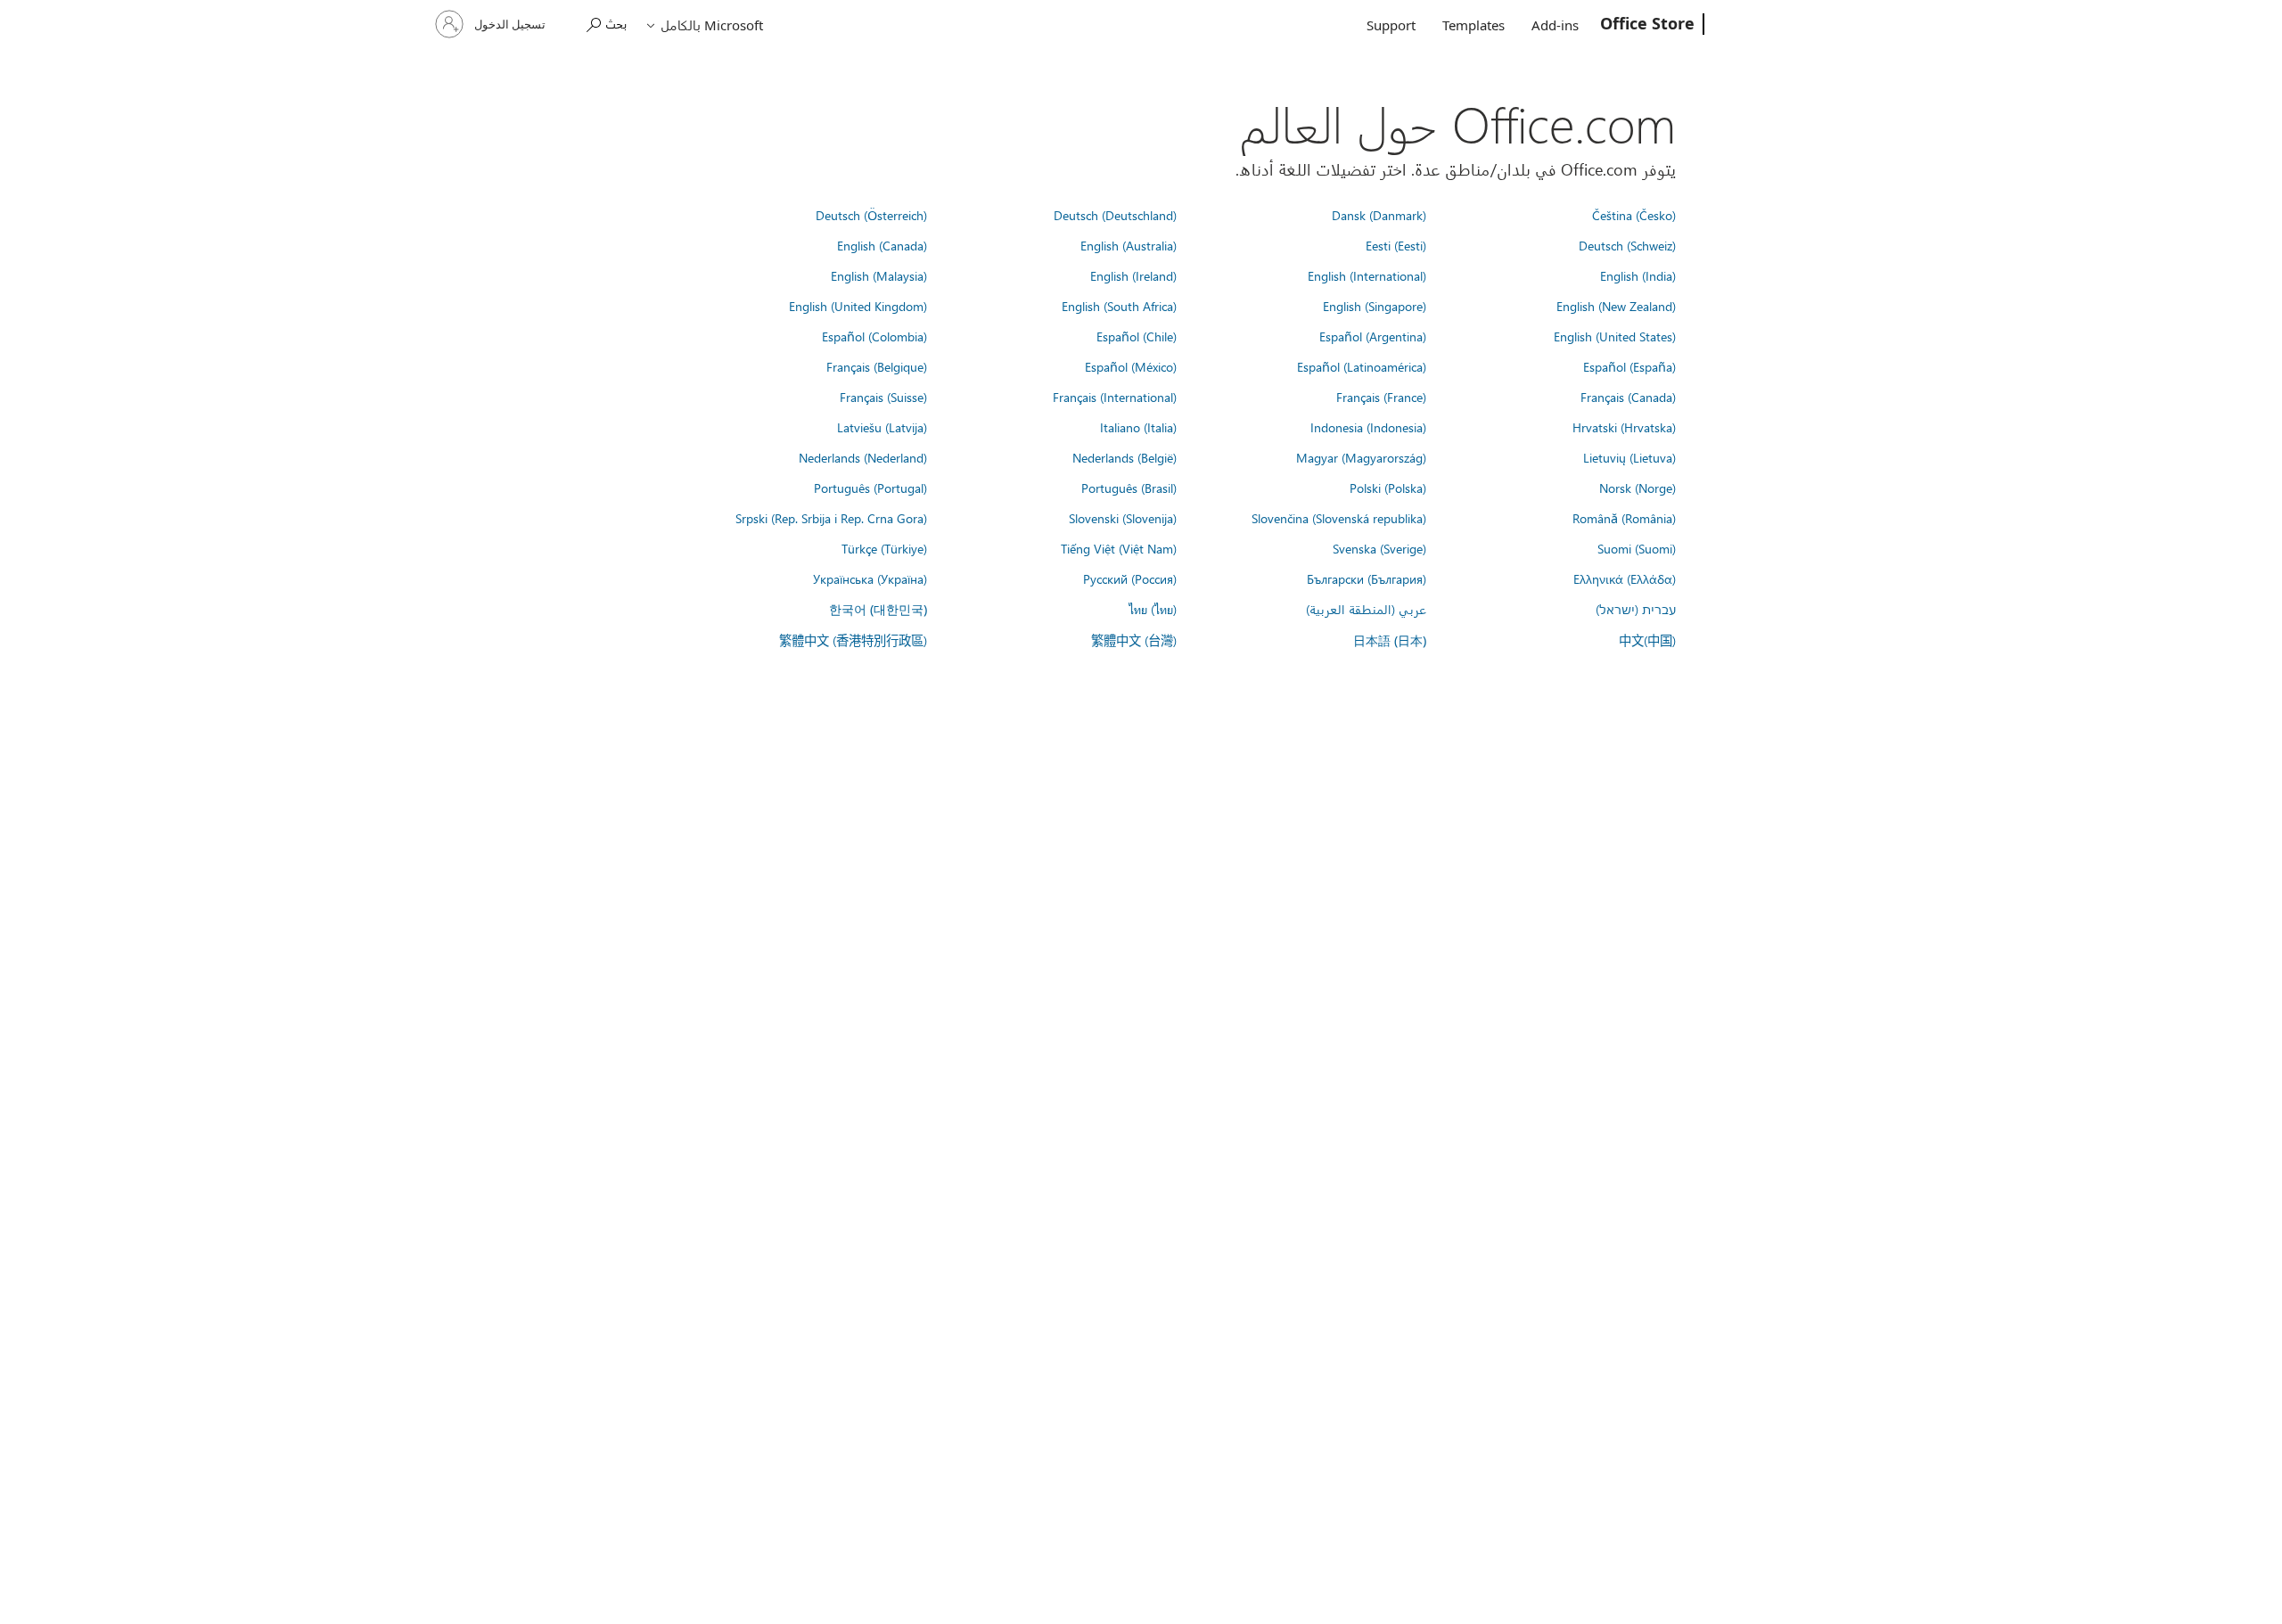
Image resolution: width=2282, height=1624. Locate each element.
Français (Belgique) (877, 366)
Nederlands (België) (1125, 457)
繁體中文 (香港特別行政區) (853, 640)
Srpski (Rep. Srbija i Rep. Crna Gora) (831, 518)
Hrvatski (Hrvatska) (1624, 427)
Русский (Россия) (1130, 578)
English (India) (1638, 275)
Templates (1473, 25)
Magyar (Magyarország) (1361, 457)
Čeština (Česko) (1634, 215)
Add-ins (1555, 25)
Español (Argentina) (1373, 336)
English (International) (1367, 275)
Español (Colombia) (874, 336)
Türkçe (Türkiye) (884, 548)
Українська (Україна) (870, 578)
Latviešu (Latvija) (882, 427)
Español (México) (1131, 366)
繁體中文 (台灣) (1134, 640)
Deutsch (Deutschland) (1115, 215)
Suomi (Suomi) (1637, 548)
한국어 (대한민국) (878, 609)
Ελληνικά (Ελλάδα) (1625, 578)
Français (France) (1381, 397)
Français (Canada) (1628, 397)
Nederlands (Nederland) (863, 457)
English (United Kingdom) (858, 306)
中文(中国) (1647, 640)
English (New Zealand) (1616, 306)
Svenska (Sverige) (1379, 548)
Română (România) (1624, 518)
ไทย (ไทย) (1153, 609)
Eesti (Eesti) (1396, 245)
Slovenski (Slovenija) (1123, 518)
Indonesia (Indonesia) (1368, 427)
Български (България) (1367, 578)
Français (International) (1115, 397)
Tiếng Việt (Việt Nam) (1119, 548)
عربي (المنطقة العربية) (1366, 609)
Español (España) (1629, 366)
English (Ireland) (1133, 275)
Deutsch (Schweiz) (1627, 245)
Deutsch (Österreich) (871, 215)
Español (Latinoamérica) (1362, 366)
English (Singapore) (1375, 306)
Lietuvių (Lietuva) (1629, 457)
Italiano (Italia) (1138, 427)
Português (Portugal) (870, 488)
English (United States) (1615, 336)
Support (1391, 25)
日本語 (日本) (1390, 640)
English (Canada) (882, 245)
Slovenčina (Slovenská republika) (1339, 518)
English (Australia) (1129, 245)
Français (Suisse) (883, 397)
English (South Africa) (1119, 306)
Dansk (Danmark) (1379, 215)
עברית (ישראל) (1636, 609)
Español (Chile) (1137, 336)
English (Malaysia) (879, 275)
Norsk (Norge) (1638, 488)
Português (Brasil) (1129, 488)
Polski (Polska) (1388, 488)
